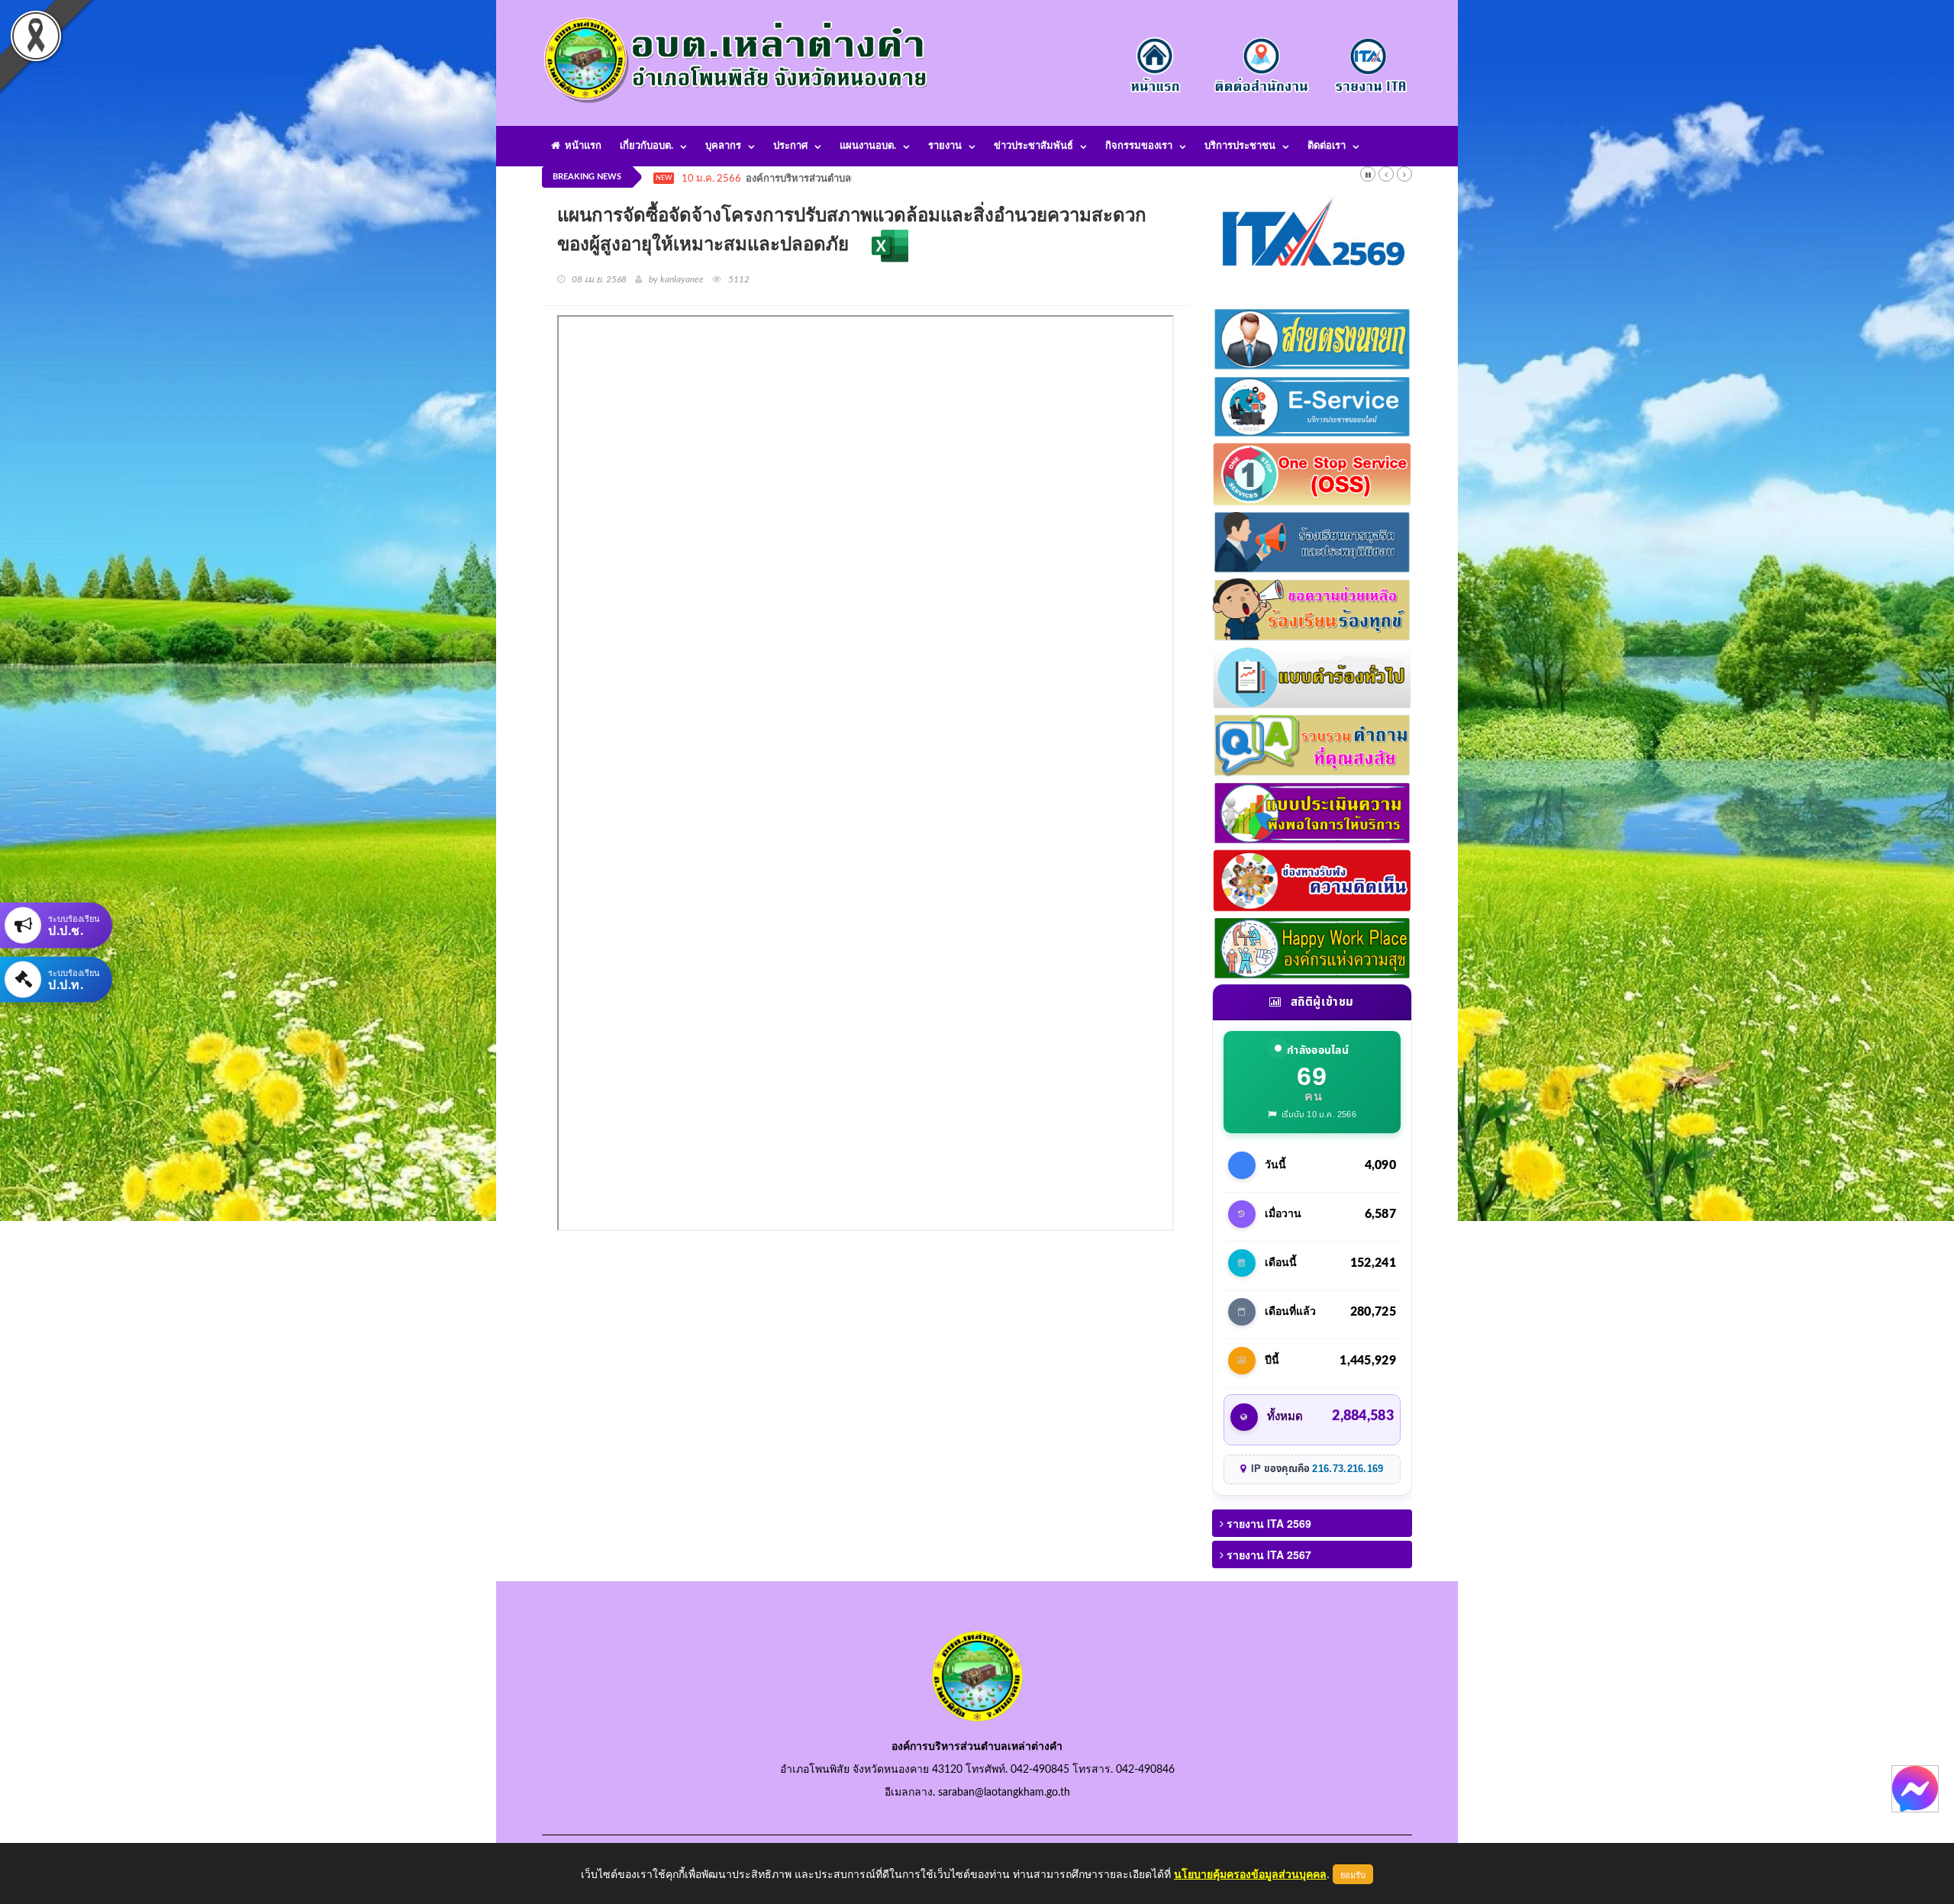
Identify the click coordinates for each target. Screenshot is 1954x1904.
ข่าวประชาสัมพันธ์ (1033, 146)
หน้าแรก (581, 146)
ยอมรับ (1353, 1874)
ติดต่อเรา (1327, 146)
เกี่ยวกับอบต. (646, 146)
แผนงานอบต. (868, 146)
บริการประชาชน (1240, 146)
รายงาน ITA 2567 (1267, 1554)
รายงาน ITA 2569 (1267, 1523)
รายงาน (945, 146)
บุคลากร (723, 146)
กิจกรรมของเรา (1139, 146)
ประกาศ (790, 146)
